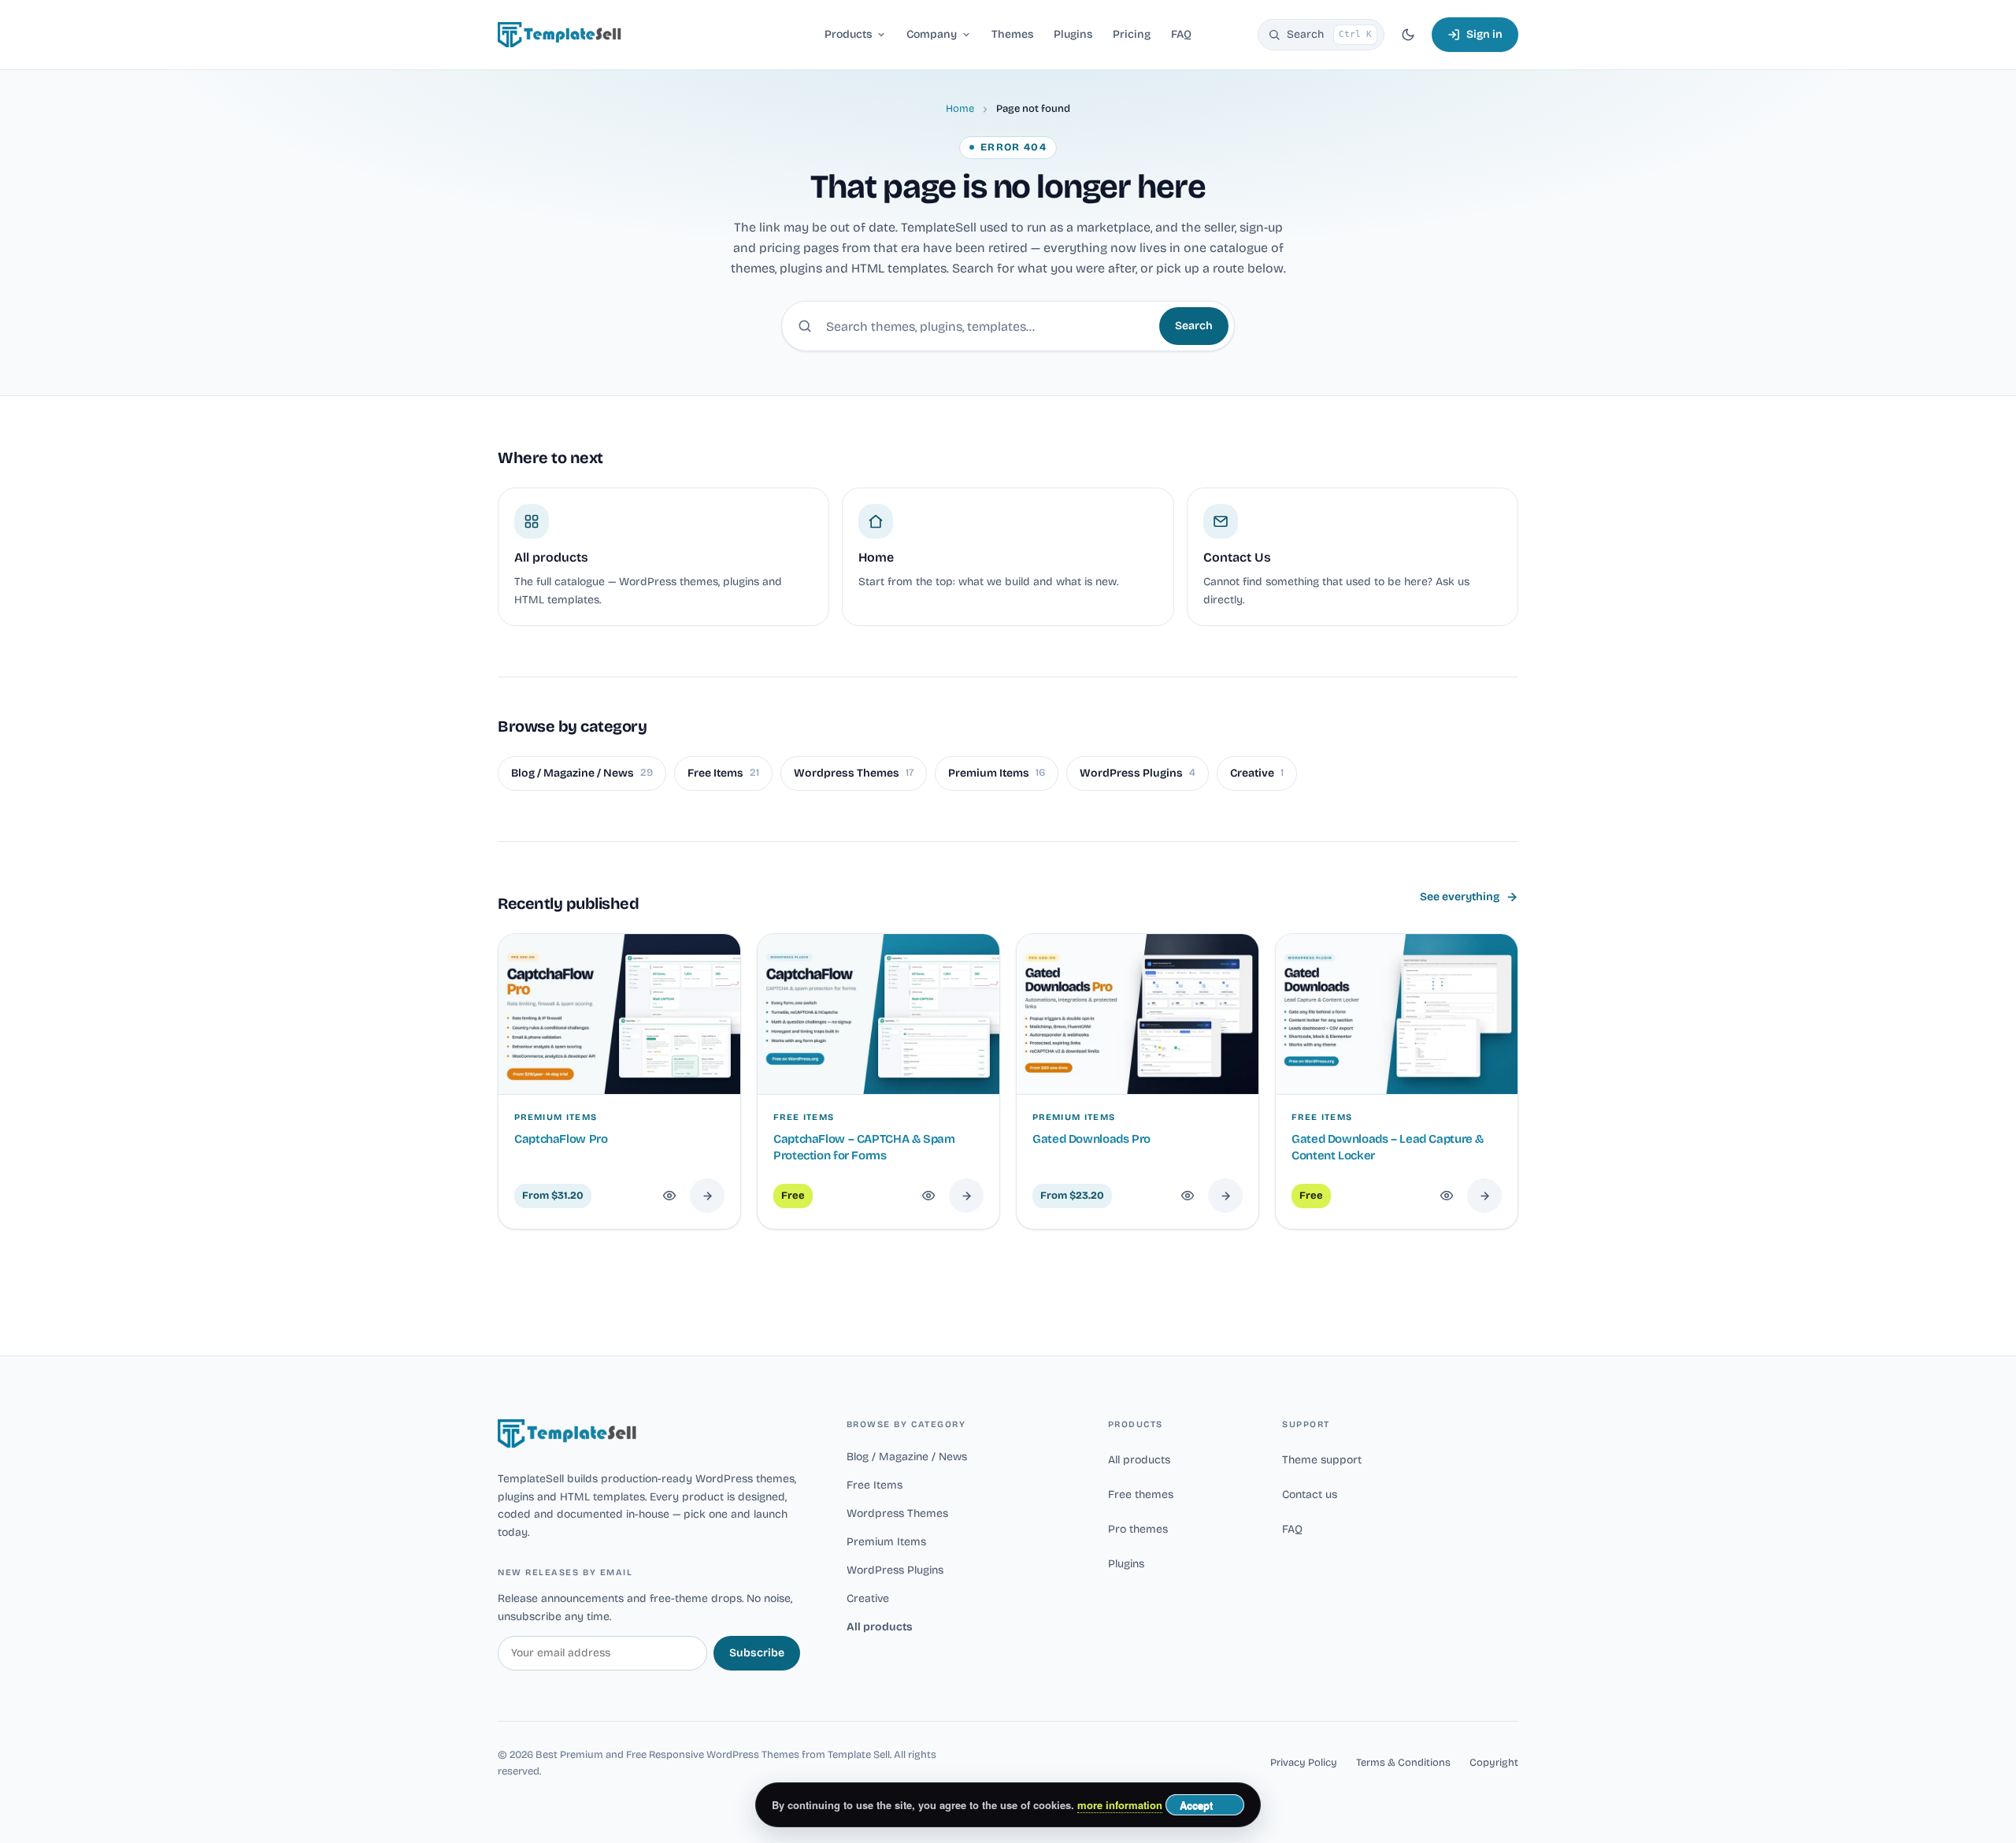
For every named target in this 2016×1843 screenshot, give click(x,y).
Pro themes (1138, 1529)
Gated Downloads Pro (1091, 1139)
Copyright (1494, 1763)
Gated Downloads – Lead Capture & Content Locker (1388, 1147)
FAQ (1292, 1529)
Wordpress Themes (854, 773)
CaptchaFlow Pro (561, 1139)
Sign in (1484, 34)
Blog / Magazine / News (582, 773)
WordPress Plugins (1138, 773)
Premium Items (997, 773)
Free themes (1141, 1494)
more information (1120, 1805)
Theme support (1322, 1460)
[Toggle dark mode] (1408, 35)
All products (880, 1627)
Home (960, 109)
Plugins (1126, 1564)
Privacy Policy (1304, 1763)
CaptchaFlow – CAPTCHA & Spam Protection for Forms (864, 1147)
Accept (1196, 1805)
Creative (1257, 773)
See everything (1460, 897)
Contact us (1310, 1494)
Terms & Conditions (1403, 1763)
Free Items (723, 773)
